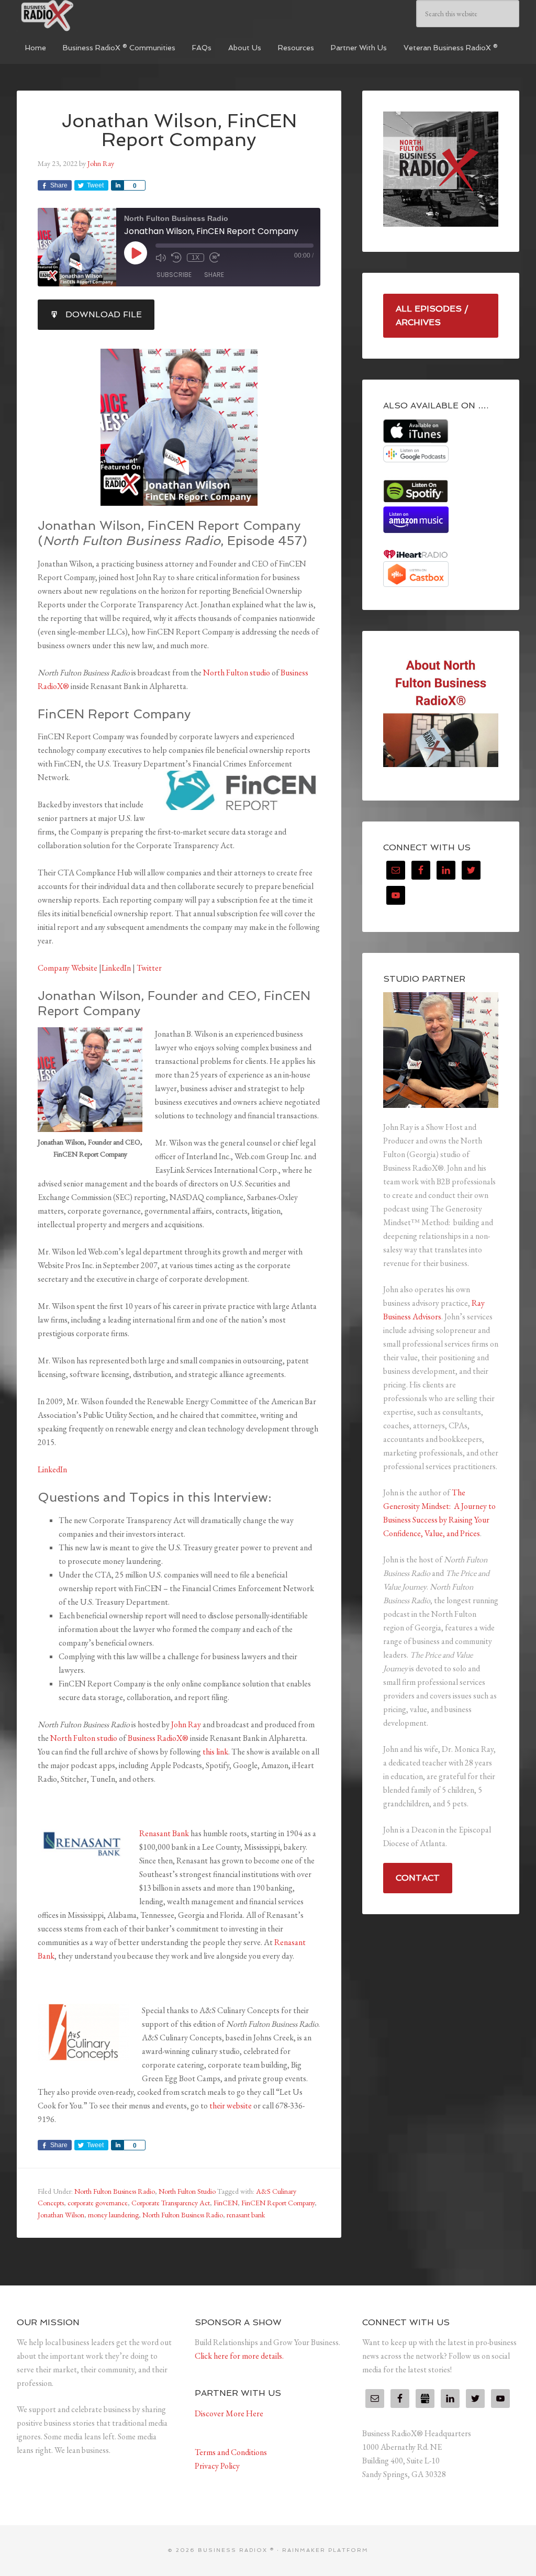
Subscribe (174, 275)
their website (231, 2106)
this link (215, 1752)
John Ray (186, 1724)
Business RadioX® (158, 1738)
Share (214, 275)
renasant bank (246, 2215)
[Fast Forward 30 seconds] (215, 258)
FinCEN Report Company (278, 2203)
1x (196, 258)
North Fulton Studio (187, 2191)
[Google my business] (425, 2399)
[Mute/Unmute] (161, 258)
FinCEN (226, 2203)
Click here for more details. (239, 2356)
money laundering (113, 2215)
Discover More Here (229, 2413)
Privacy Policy (217, 2466)
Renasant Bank (164, 1833)
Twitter (149, 968)
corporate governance (98, 2203)
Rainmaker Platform (325, 2550)
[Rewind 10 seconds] (176, 258)
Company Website (68, 968)
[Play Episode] (136, 253)
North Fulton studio (237, 673)
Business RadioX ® (95, 16)
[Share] (117, 185)
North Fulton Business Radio (115, 2191)
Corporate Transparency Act (171, 2203)
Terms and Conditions (231, 2452)
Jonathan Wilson (61, 2215)
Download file (104, 314)
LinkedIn (116, 968)
